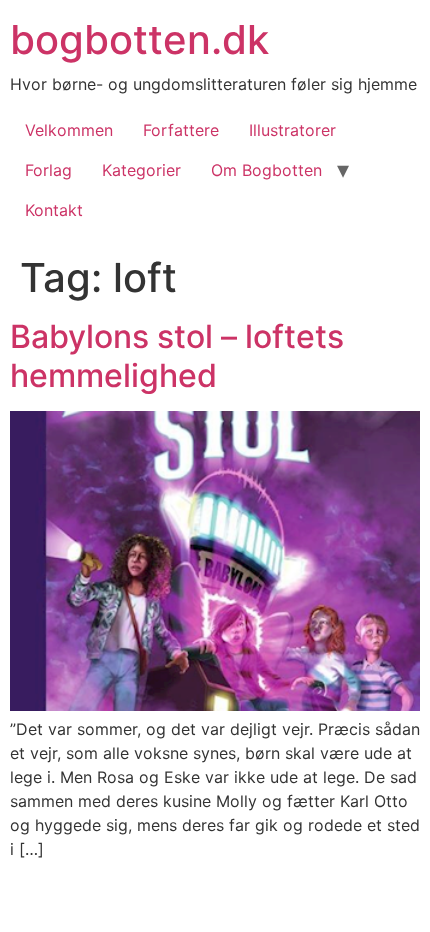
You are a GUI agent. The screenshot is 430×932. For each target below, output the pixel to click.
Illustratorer (292, 130)
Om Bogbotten (266, 170)
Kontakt (54, 210)
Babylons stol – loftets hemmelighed (177, 355)
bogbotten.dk (139, 39)
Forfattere (181, 130)
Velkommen (69, 130)
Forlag (48, 170)
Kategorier (141, 170)
